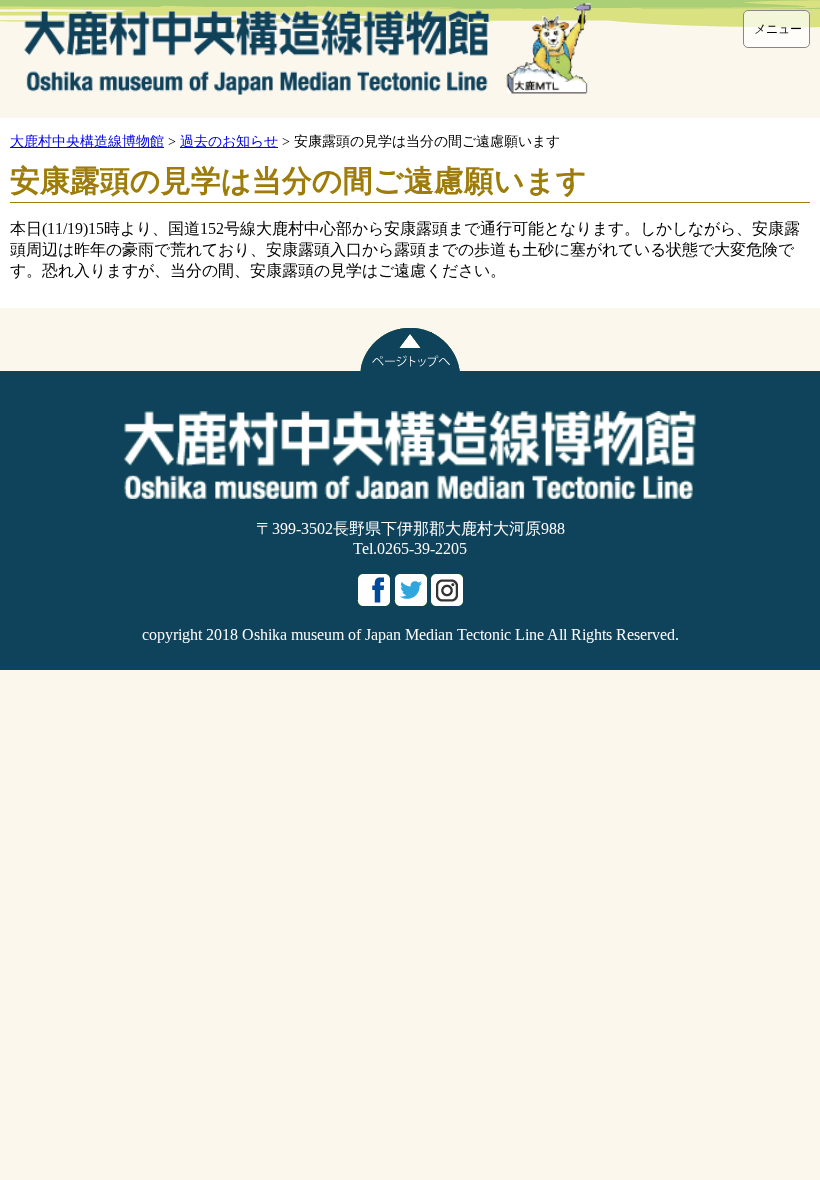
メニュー (778, 29)
